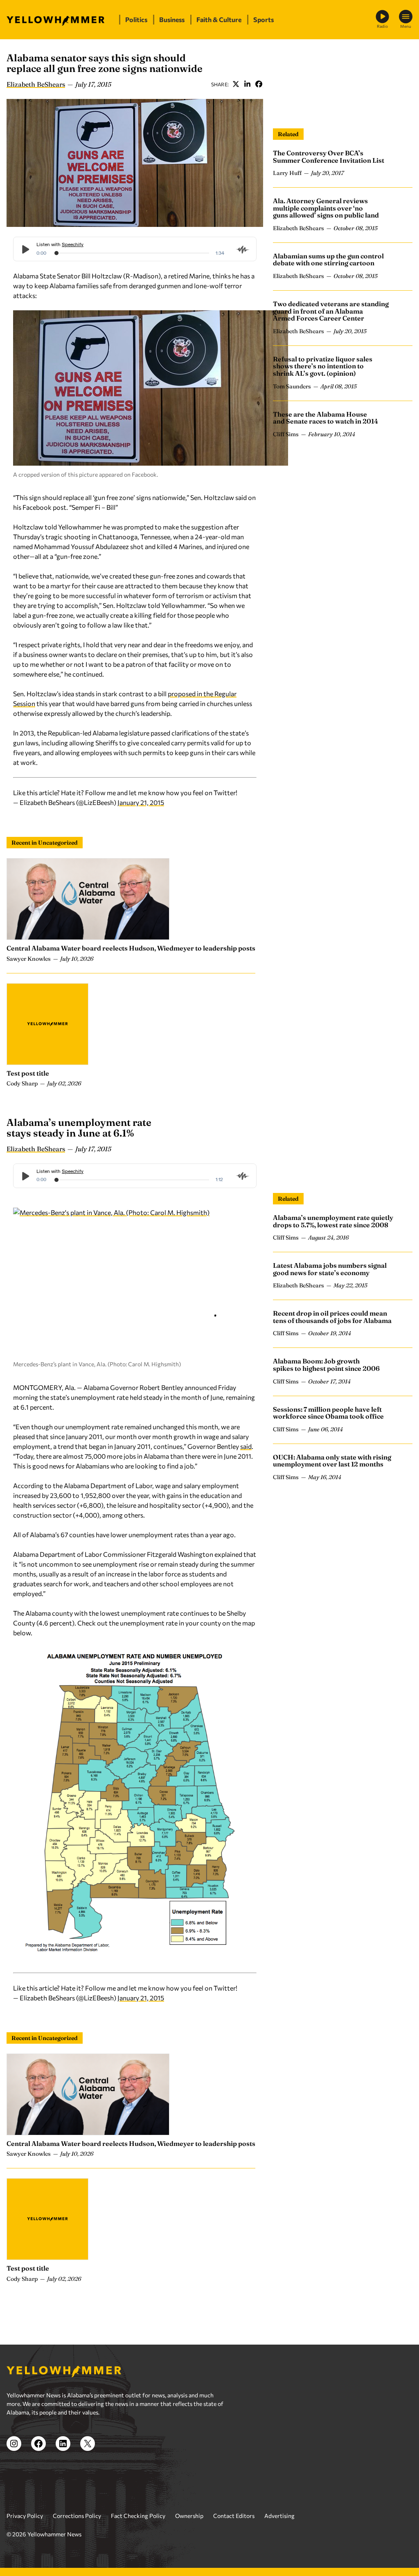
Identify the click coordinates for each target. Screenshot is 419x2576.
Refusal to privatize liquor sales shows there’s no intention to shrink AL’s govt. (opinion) (323, 366)
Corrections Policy (77, 2516)
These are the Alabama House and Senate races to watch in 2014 (326, 418)
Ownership (189, 2516)
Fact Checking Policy (138, 2516)
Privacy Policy (25, 2516)
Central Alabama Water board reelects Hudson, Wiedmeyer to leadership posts (131, 948)
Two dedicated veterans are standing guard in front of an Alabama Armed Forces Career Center (331, 311)
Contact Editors (234, 2516)
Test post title (28, 1073)
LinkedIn (247, 84)
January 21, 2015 (141, 802)
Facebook (259, 84)
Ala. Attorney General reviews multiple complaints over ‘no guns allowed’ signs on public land (326, 208)
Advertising (279, 2516)
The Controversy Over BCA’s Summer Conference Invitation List (329, 157)
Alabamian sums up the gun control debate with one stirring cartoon (328, 260)
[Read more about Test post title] (47, 1024)
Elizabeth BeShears (36, 84)
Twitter (236, 84)
